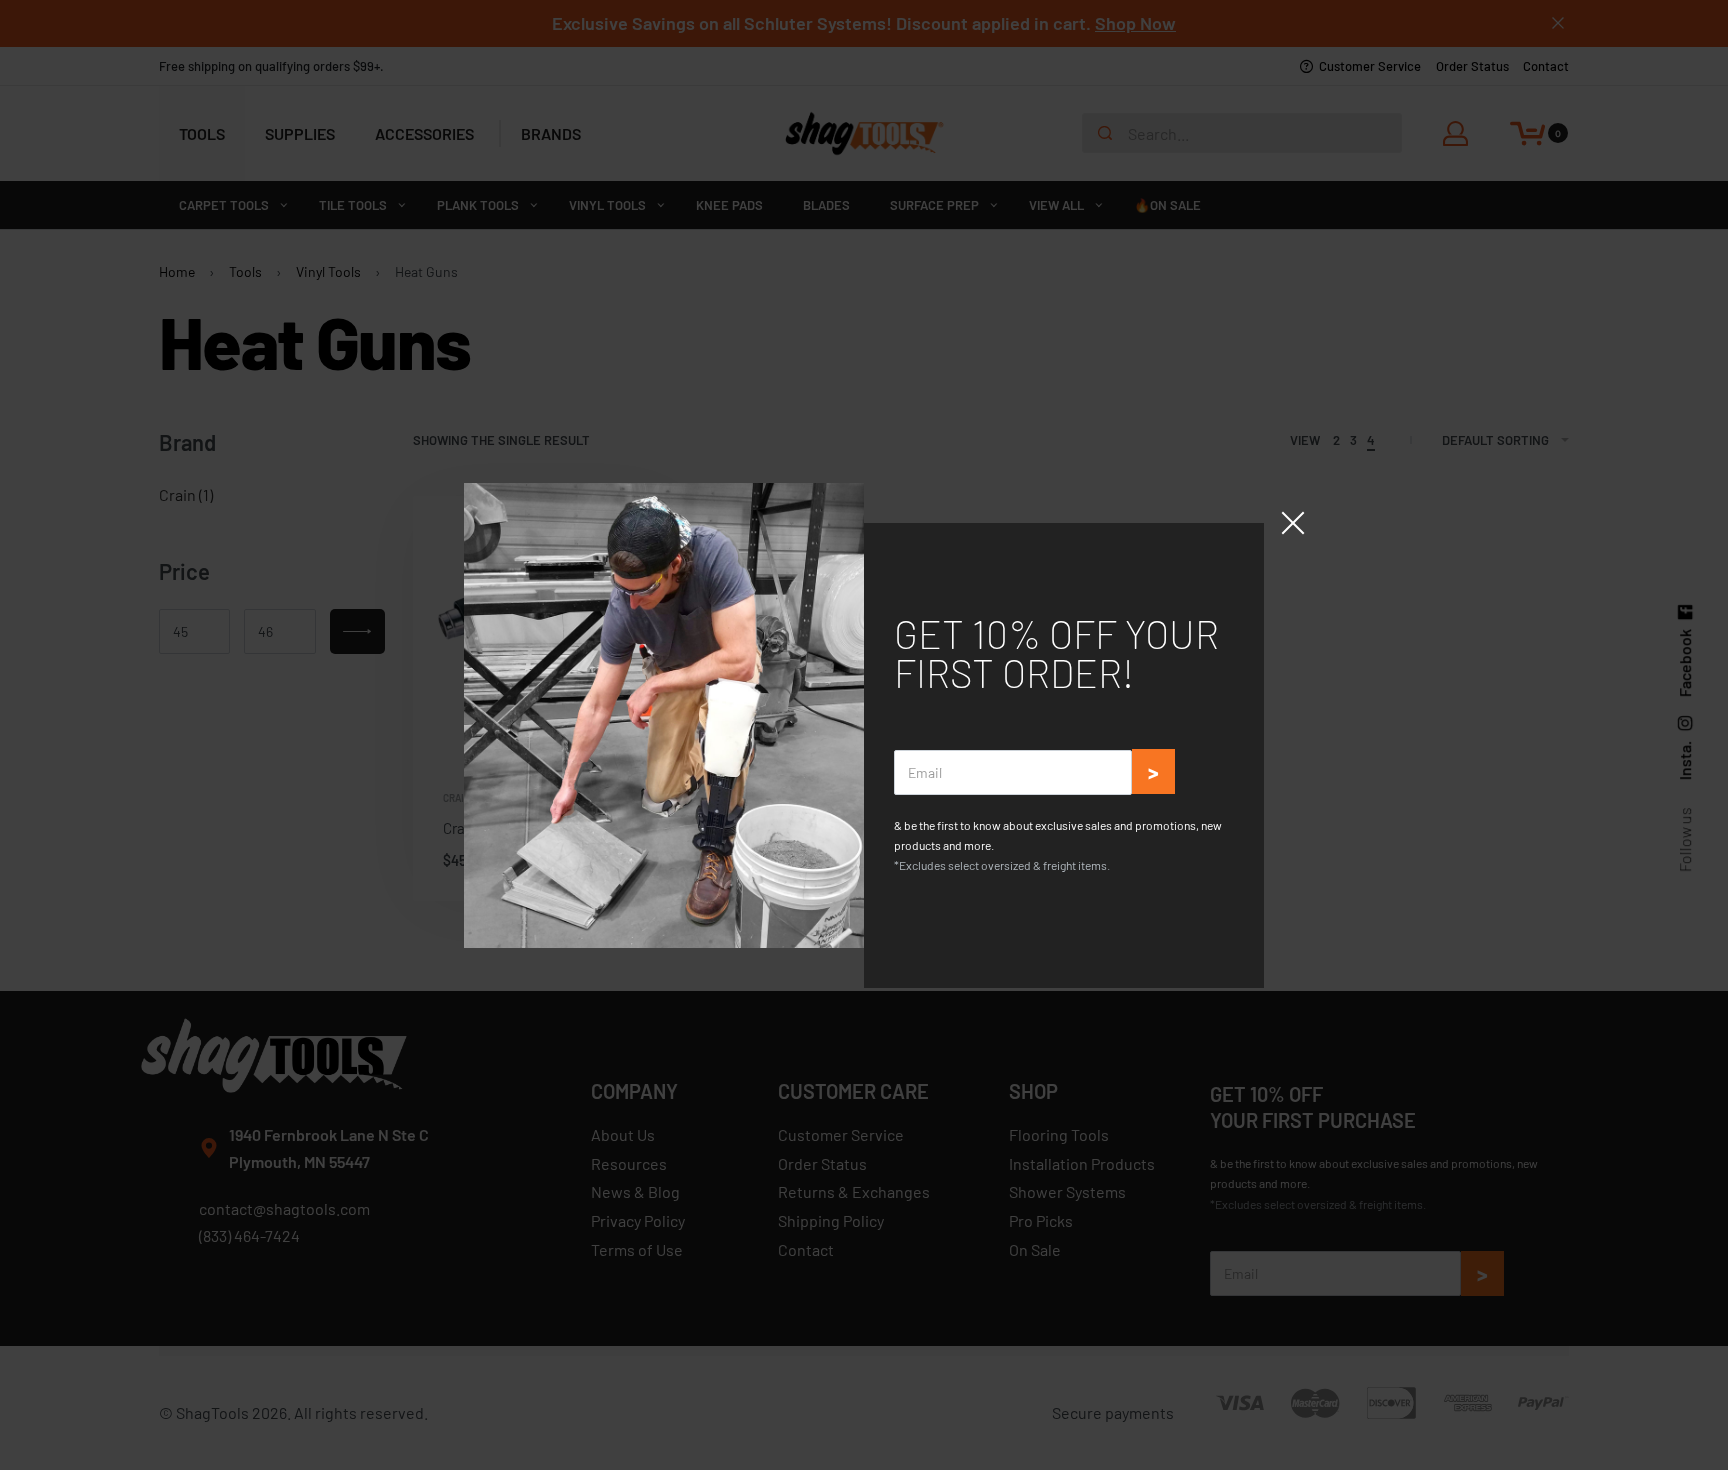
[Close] (1293, 523)
